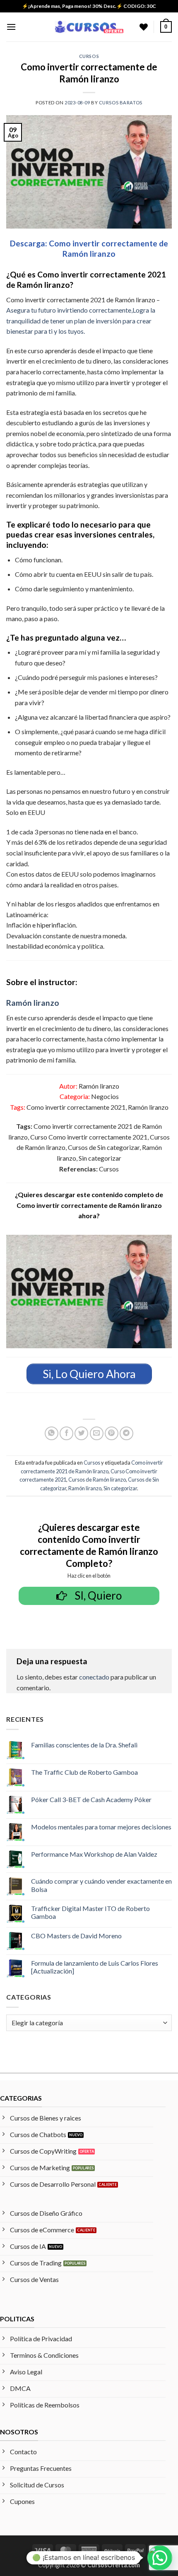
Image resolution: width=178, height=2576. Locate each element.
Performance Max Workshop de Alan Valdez (94, 1854)
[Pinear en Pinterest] (112, 1433)
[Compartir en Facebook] (66, 1433)
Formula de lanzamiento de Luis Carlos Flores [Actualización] (95, 1967)
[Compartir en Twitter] (81, 1433)
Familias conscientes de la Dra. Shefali (84, 1745)
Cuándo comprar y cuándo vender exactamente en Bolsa (101, 1885)
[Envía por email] (97, 1433)
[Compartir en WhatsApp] (52, 1433)
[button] (11, 27)
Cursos (89, 56)
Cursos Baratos (121, 102)
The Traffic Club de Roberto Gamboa (84, 1772)
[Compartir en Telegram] (126, 1433)
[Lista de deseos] (144, 27)
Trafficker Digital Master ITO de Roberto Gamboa (90, 1912)
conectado (94, 1677)
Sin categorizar (120, 1488)
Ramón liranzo (33, 1003)
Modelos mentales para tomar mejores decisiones (101, 1827)
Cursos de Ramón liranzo (97, 1480)
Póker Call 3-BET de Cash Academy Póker (91, 1799)
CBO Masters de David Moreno (76, 1936)
